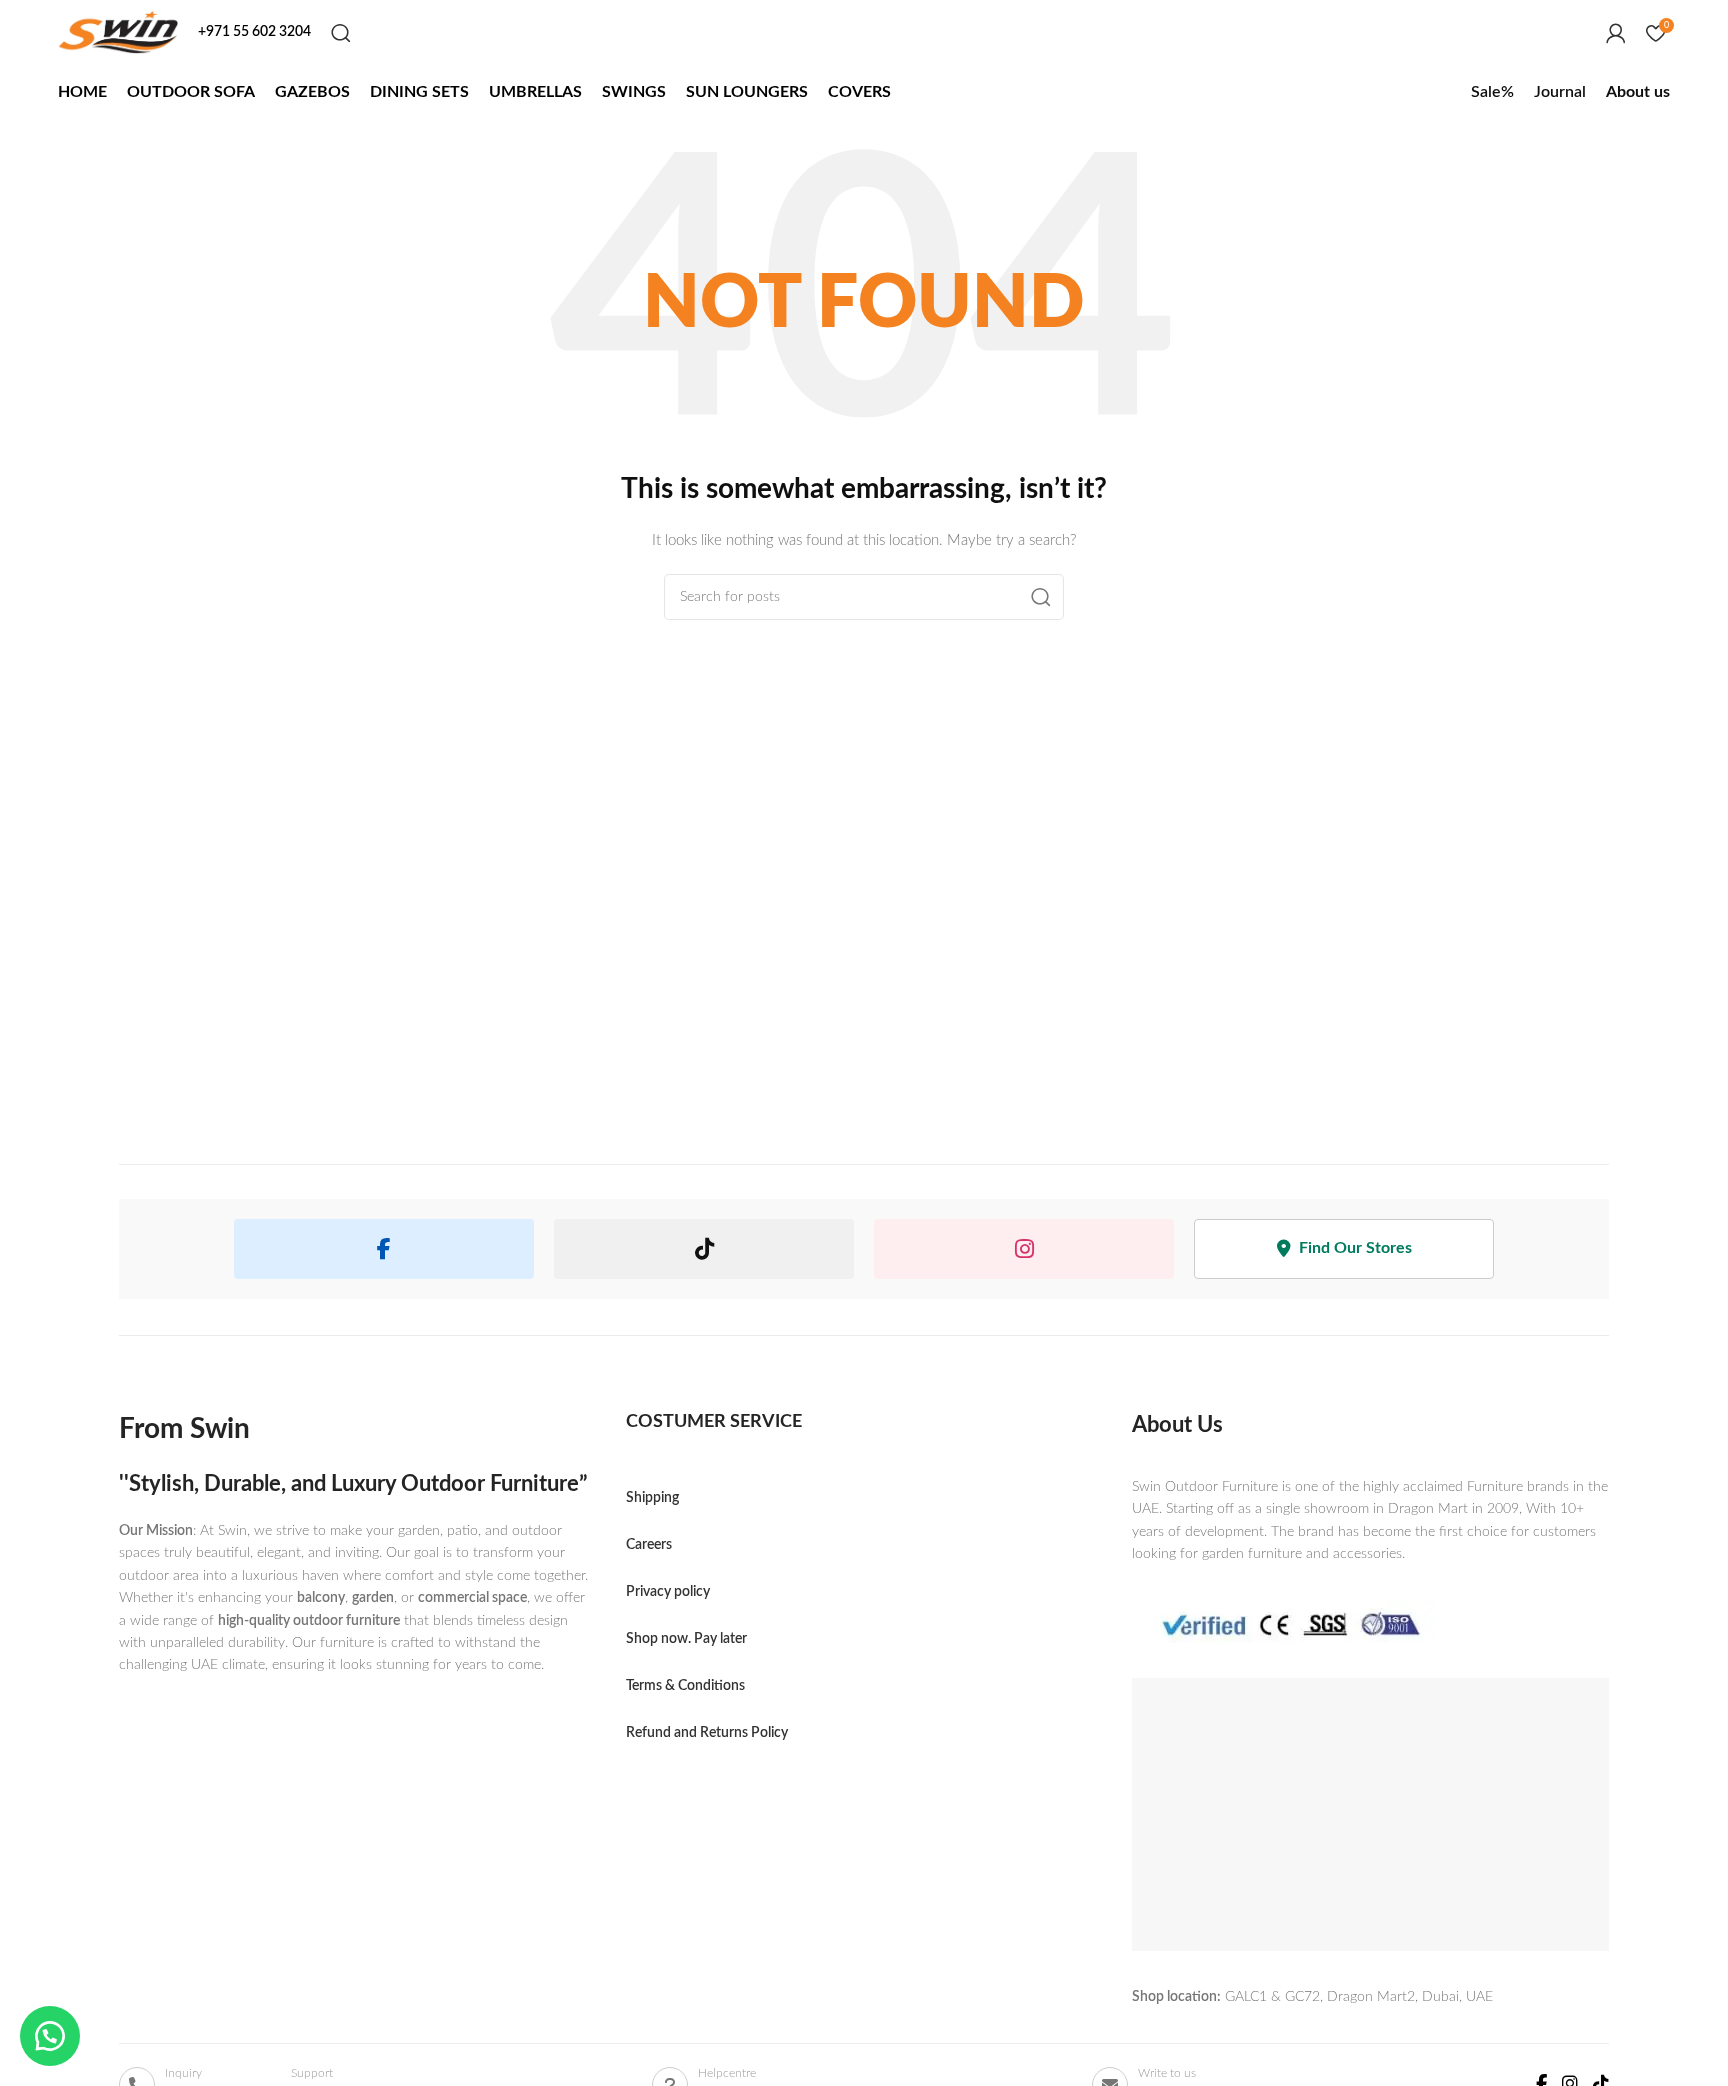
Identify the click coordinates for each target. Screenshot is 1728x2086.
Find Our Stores (1355, 1248)
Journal (1560, 92)
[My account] (1616, 33)
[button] (50, 2036)
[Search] (341, 33)
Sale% (1492, 92)
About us (1638, 92)
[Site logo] (118, 32)
